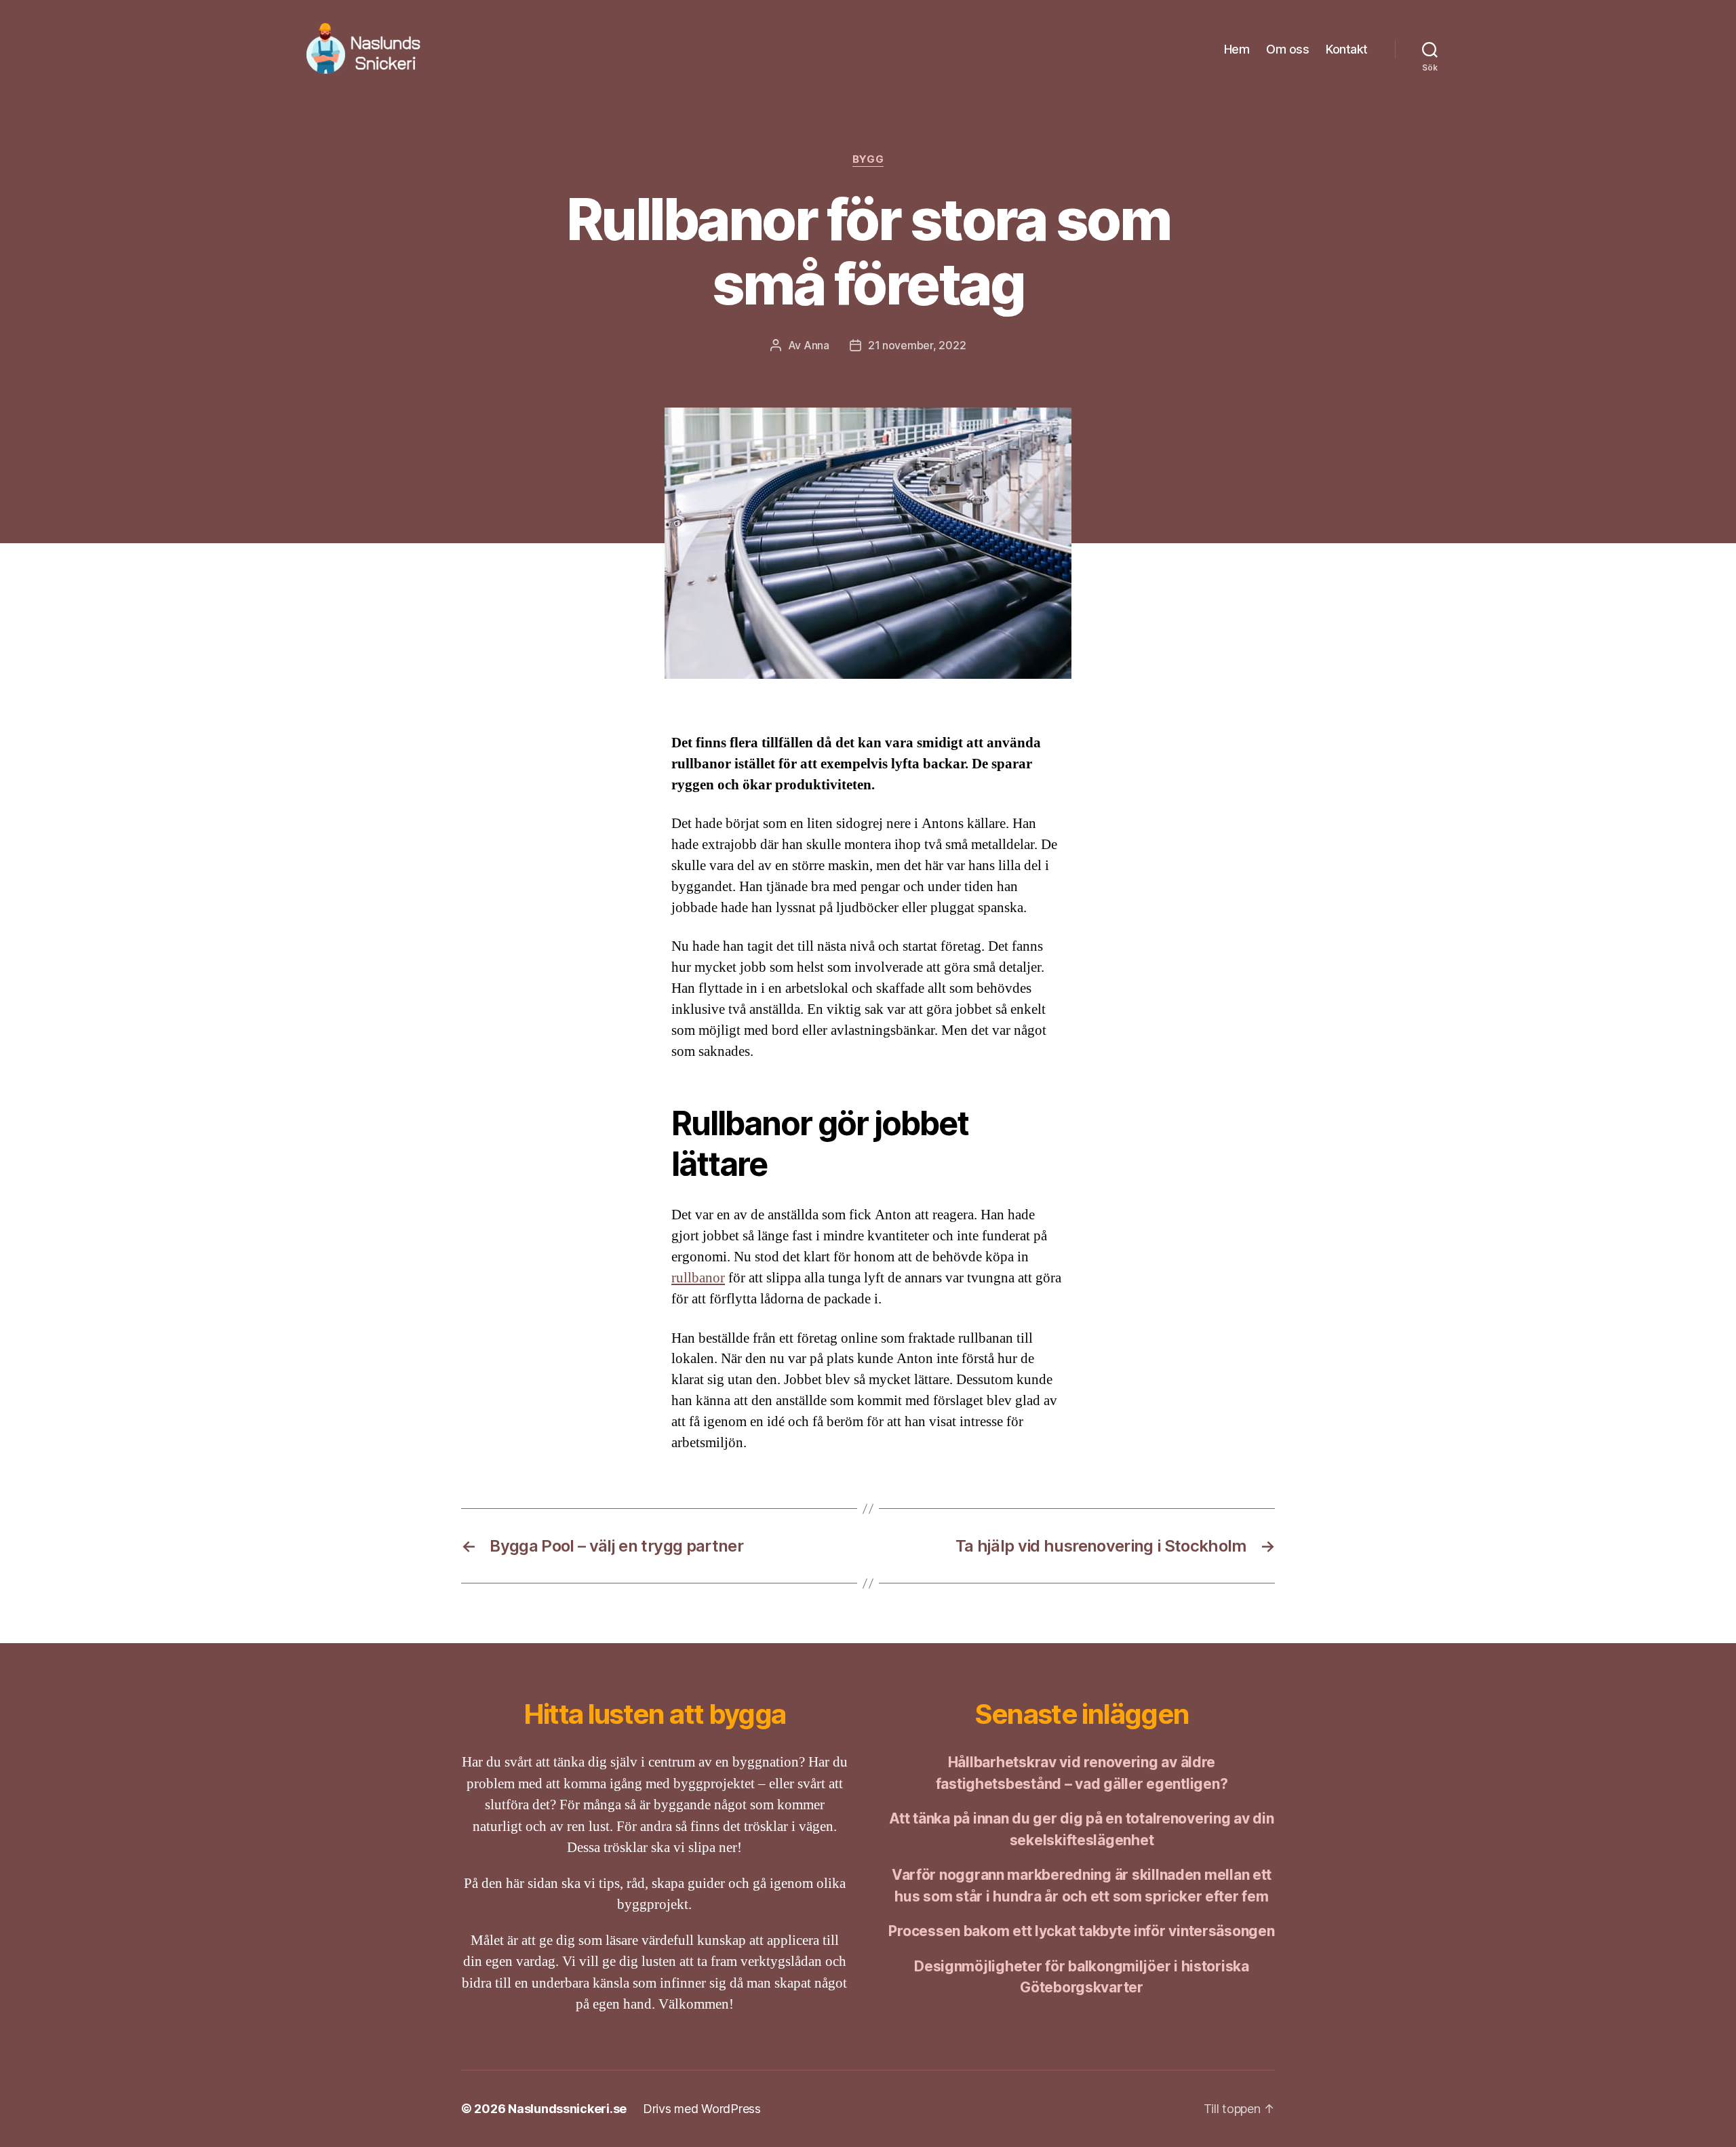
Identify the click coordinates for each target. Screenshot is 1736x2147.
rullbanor (698, 1278)
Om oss (1287, 49)
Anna (816, 345)
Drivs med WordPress (702, 2109)
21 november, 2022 (917, 345)
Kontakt (1347, 49)
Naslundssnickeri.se (567, 2109)
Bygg (868, 159)
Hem (1237, 49)
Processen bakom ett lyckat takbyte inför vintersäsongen (1081, 1931)
